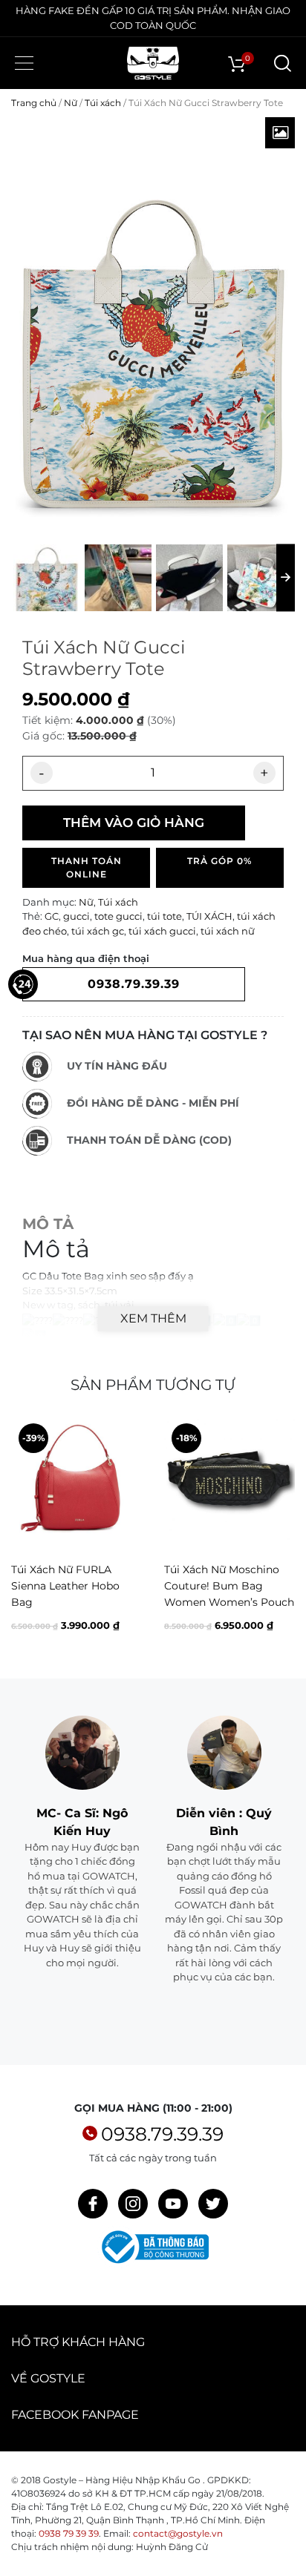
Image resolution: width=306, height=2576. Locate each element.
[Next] (282, 1536)
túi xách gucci (162, 931)
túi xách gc (98, 931)
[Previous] (24, 1536)
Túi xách (103, 103)
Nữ (71, 103)
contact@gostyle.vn (178, 2533)
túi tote (165, 916)
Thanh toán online (87, 867)
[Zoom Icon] (280, 133)
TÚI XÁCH (209, 916)
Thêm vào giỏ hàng (134, 823)
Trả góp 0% (219, 861)
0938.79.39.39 (162, 2134)
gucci (76, 916)
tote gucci (118, 916)
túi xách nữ (228, 931)
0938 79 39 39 (69, 2533)
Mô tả (48, 1224)
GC (52, 916)
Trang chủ (34, 103)
